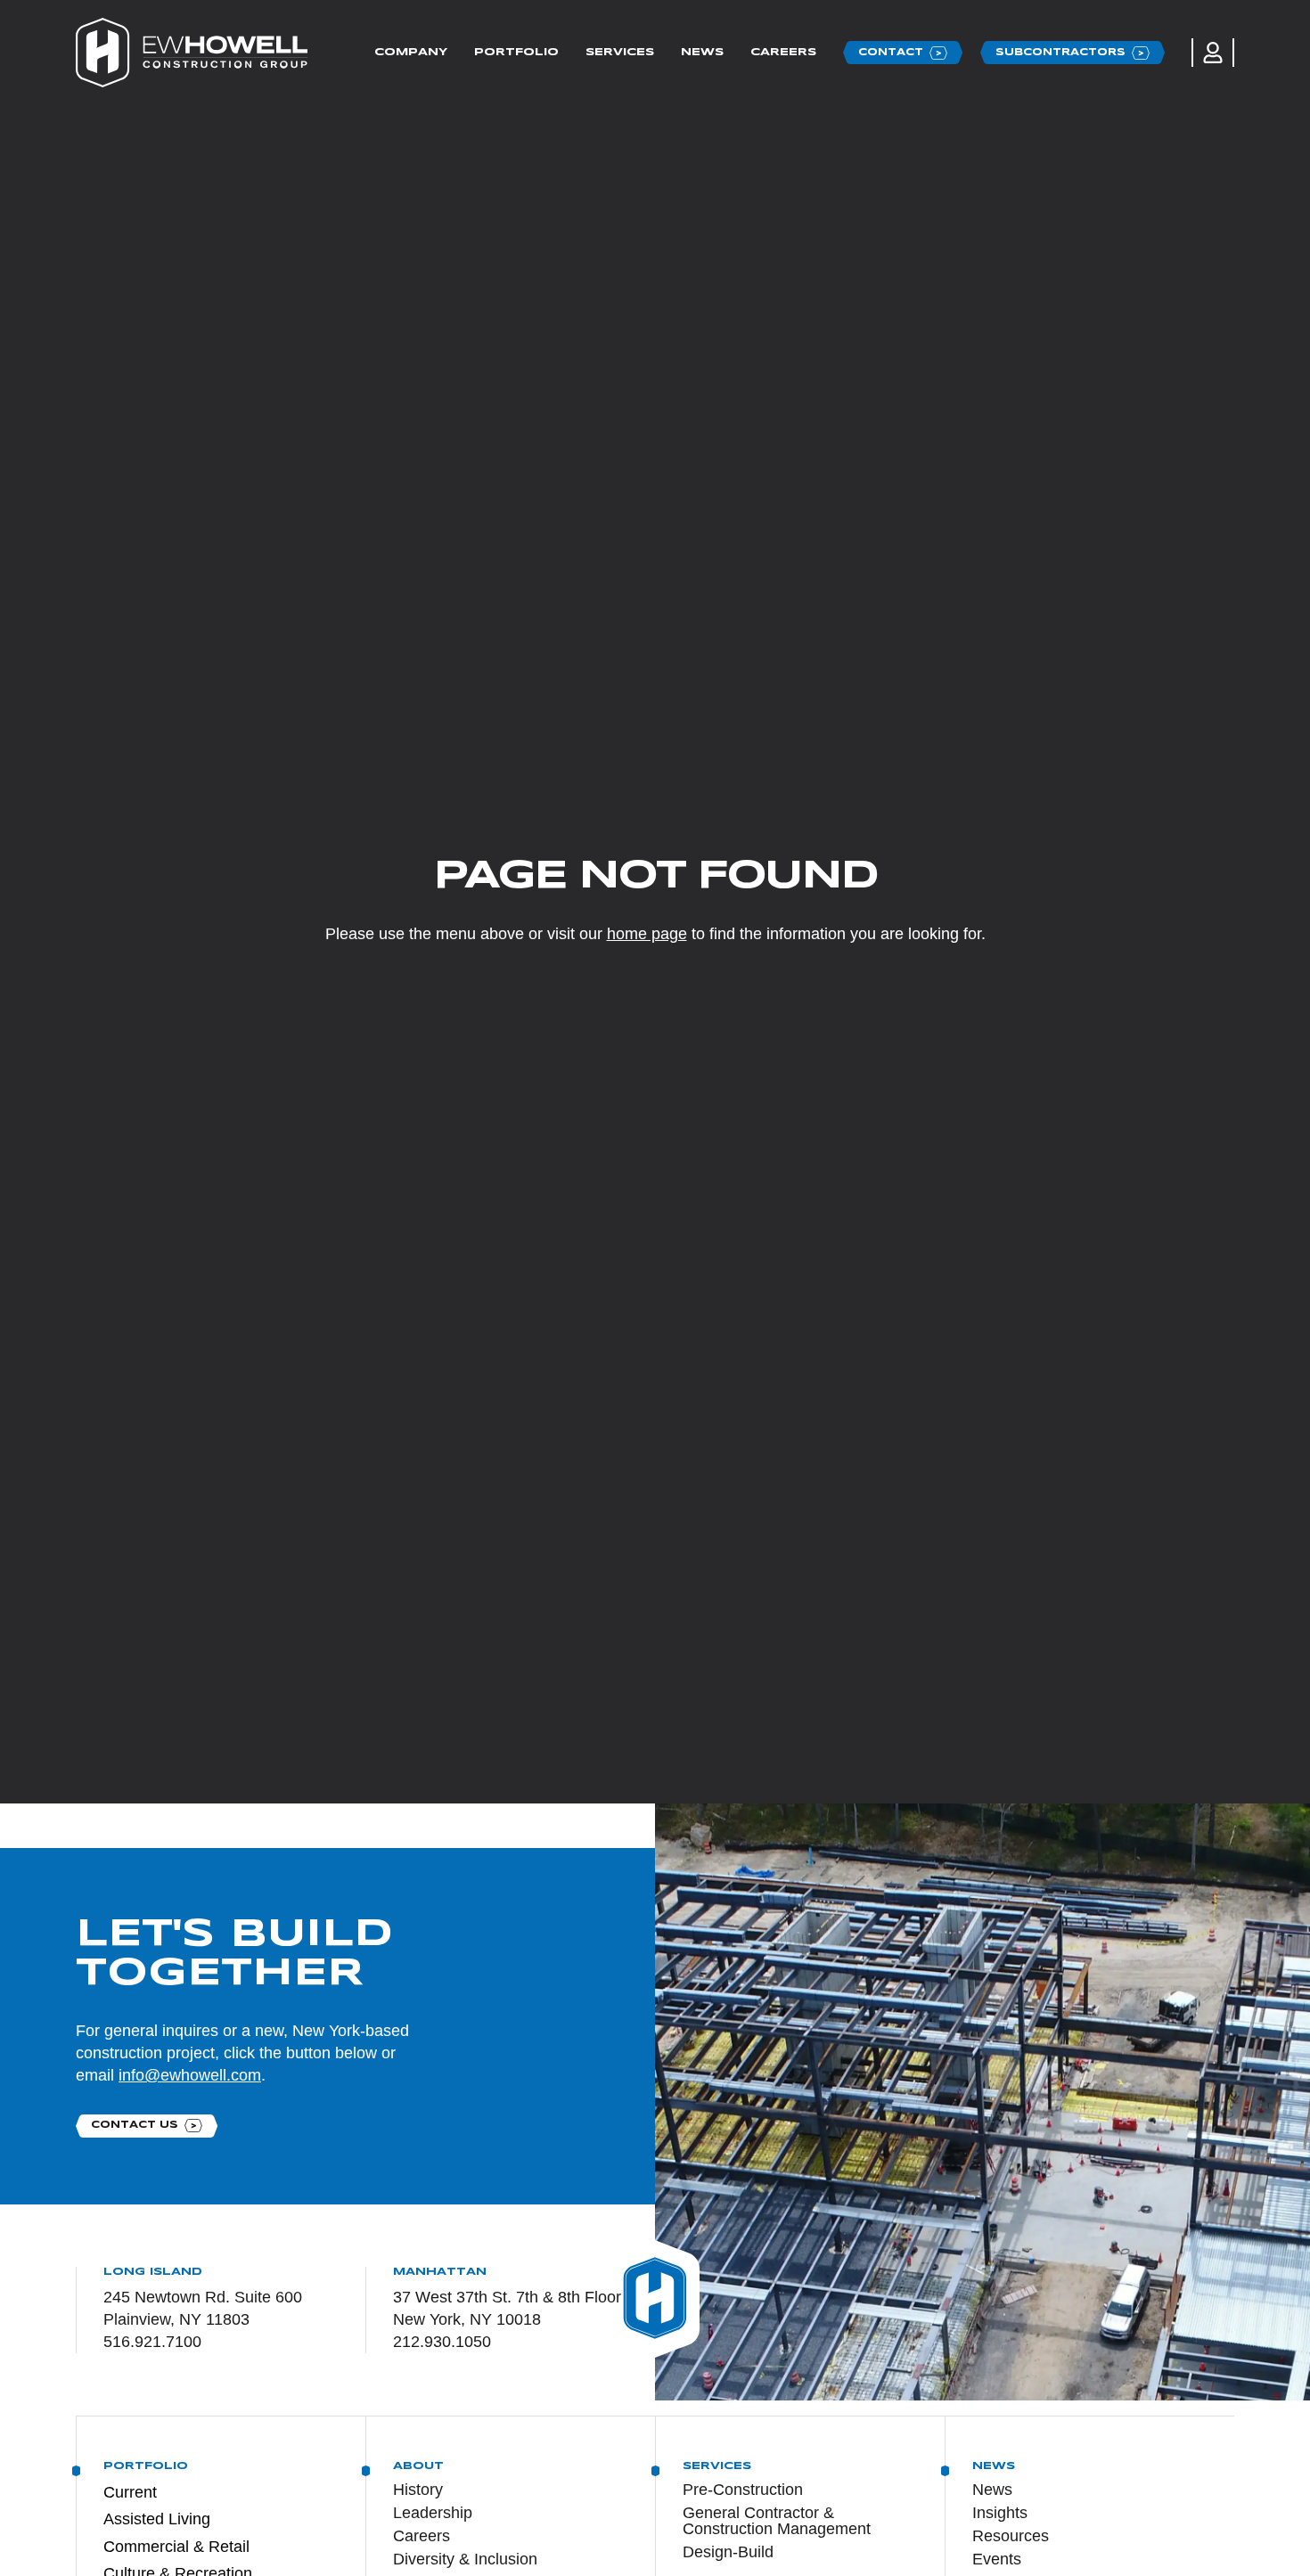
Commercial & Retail (176, 2547)
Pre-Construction (743, 2490)
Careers (783, 52)
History (418, 2490)
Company (411, 52)
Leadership (433, 2513)
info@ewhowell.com (190, 2075)
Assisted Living (157, 2519)
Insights (1000, 2513)
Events (997, 2559)
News (702, 52)
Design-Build (728, 2552)
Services (620, 52)
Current (130, 2492)
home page (647, 934)
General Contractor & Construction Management (777, 2521)
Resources (1011, 2536)
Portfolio (516, 52)
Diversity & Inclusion (465, 2559)
